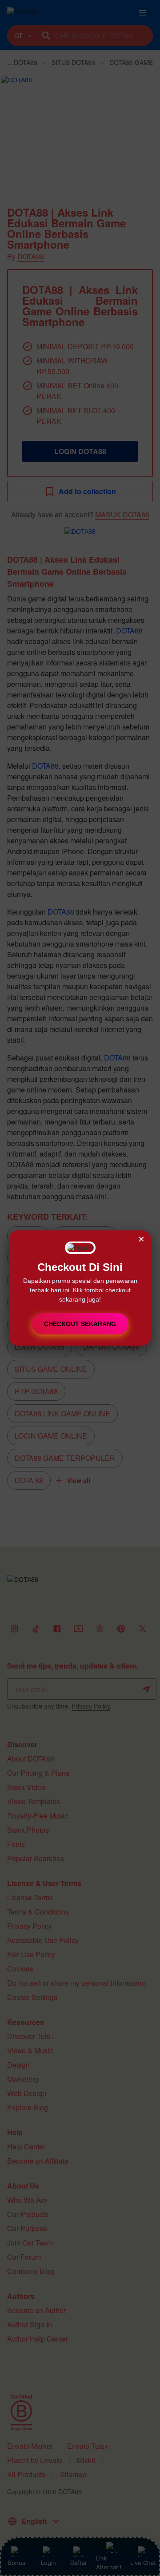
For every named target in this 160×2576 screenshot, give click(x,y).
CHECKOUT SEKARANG (80, 1324)
